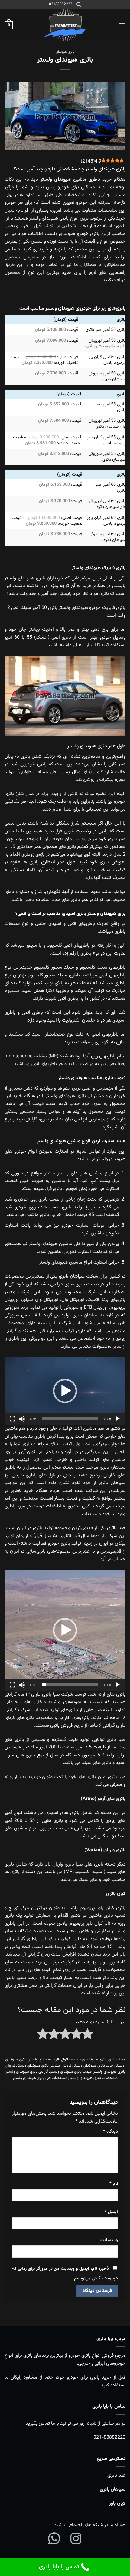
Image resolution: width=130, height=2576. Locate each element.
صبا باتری (116, 2475)
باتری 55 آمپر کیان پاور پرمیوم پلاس (106, 440)
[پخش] (118, 1419)
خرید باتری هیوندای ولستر (93, 2066)
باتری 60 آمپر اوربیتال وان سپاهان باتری (107, 504)
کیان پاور (117, 2504)
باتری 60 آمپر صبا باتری (110, 488)
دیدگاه (110, 2132)
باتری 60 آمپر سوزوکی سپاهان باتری (107, 537)
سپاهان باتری (113, 2490)
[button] (65, 1391)
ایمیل (111, 2212)
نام (114, 2184)
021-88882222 (109, 2438)
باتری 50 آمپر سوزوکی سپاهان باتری (107, 376)
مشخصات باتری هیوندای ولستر (93, 2078)
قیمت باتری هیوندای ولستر (71, 2072)
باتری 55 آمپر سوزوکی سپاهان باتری (107, 457)
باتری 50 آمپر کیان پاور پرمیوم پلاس (106, 360)
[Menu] (122, 25)
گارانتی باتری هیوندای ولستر (27, 2072)
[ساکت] (22, 1419)
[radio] (88, 2035)
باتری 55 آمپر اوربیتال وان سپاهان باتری (107, 424)
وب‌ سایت (109, 2240)
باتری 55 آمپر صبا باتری (110, 407)
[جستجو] (79, 5)
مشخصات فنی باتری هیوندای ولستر (40, 2078)
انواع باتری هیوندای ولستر (48, 2060)
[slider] (70, 1419)
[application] (65, 1391)
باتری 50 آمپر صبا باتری (106, 330)
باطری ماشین (87, 180)
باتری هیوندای (65, 52)
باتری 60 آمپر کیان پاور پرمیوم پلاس (106, 521)
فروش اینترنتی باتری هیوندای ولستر (44, 2066)
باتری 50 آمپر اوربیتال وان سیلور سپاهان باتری (105, 344)
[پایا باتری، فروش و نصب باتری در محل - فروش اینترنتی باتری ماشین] (65, 25)
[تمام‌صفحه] (12, 1419)
